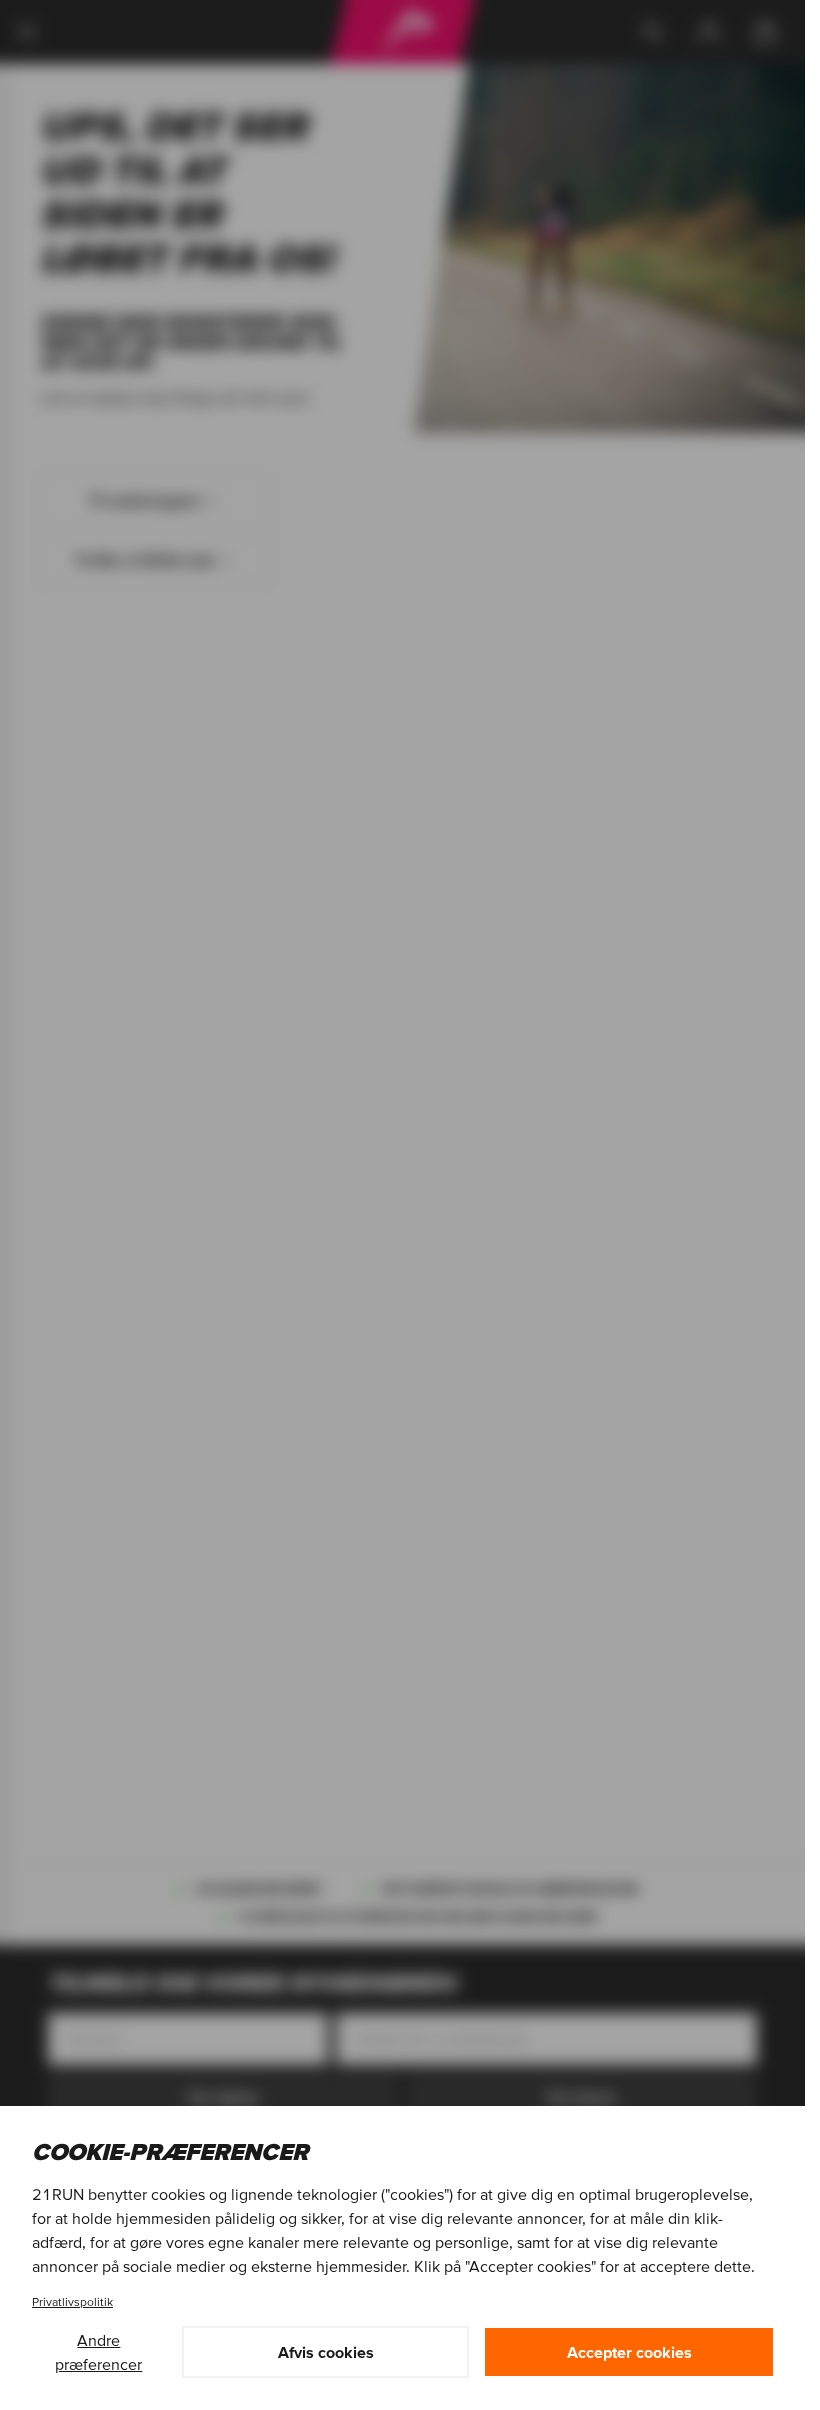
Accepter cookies (629, 2352)
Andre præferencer (98, 2352)
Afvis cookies (326, 2352)
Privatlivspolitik (72, 2301)
